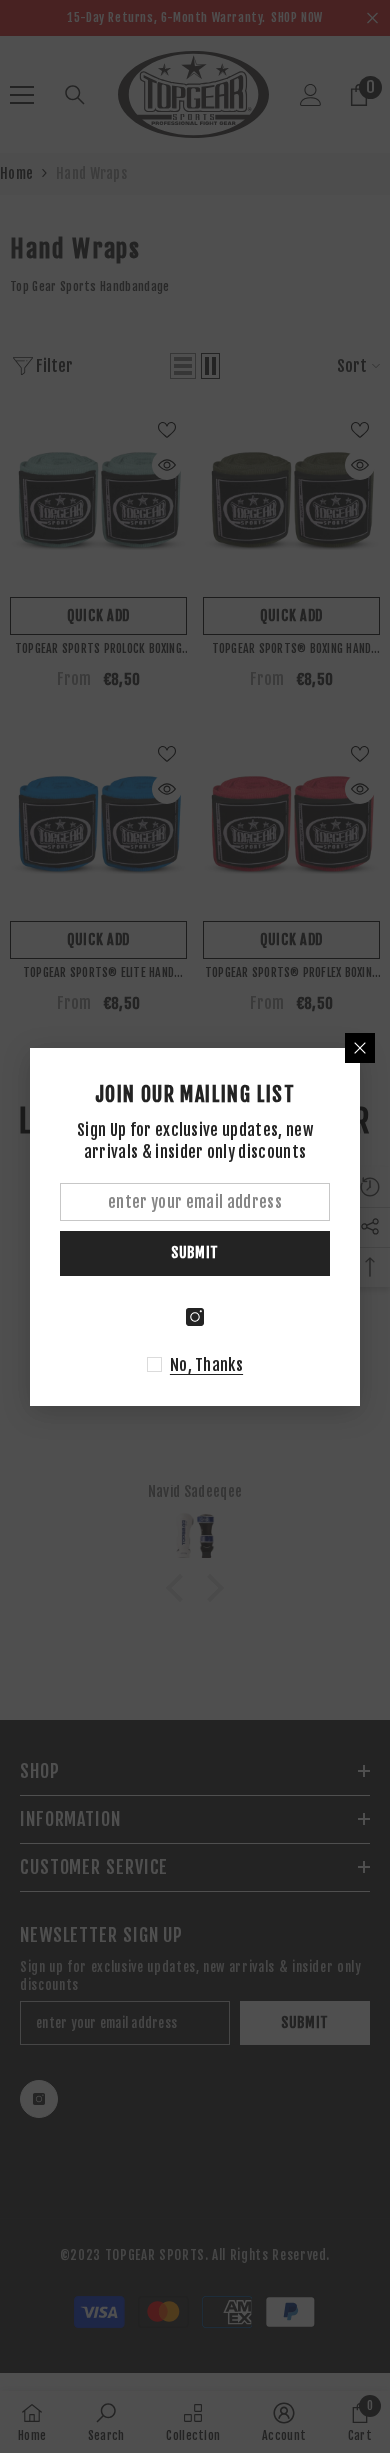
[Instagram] (195, 1317)
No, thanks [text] (206, 1365)
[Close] (360, 1048)
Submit (195, 1252)
